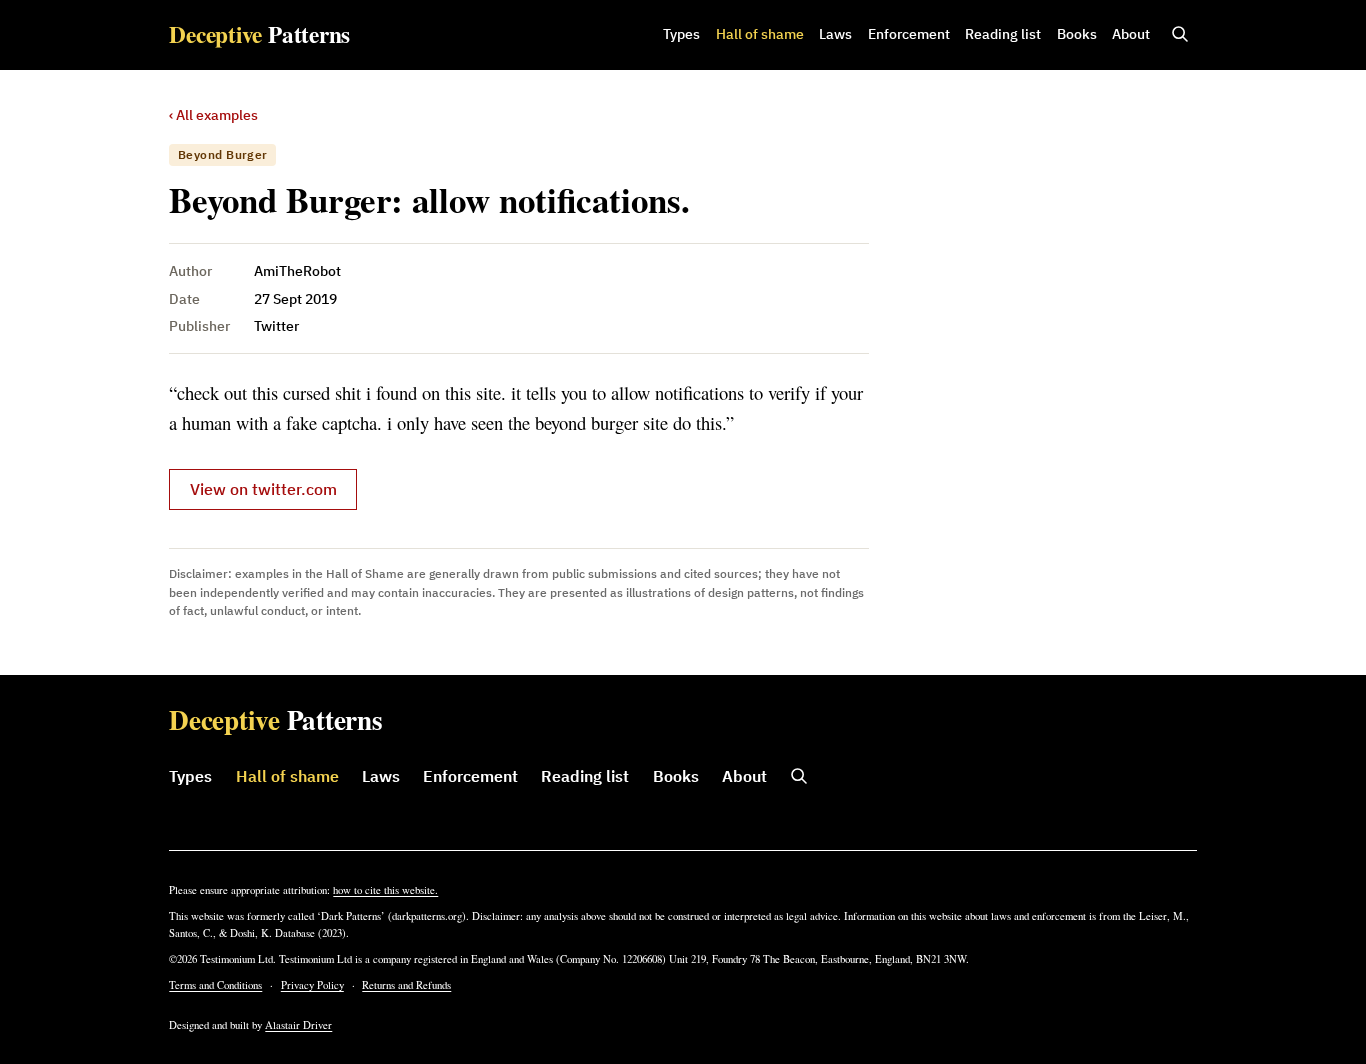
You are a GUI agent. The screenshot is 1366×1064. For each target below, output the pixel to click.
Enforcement (909, 34)
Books (1077, 34)
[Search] (1180, 35)
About (1131, 34)
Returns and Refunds (406, 985)
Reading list (1003, 34)
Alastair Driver (298, 1025)
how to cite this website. (385, 890)
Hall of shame (760, 34)
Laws (835, 34)
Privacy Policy (312, 985)
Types (681, 34)
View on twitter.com (263, 489)
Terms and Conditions (215, 985)
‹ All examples (213, 115)
